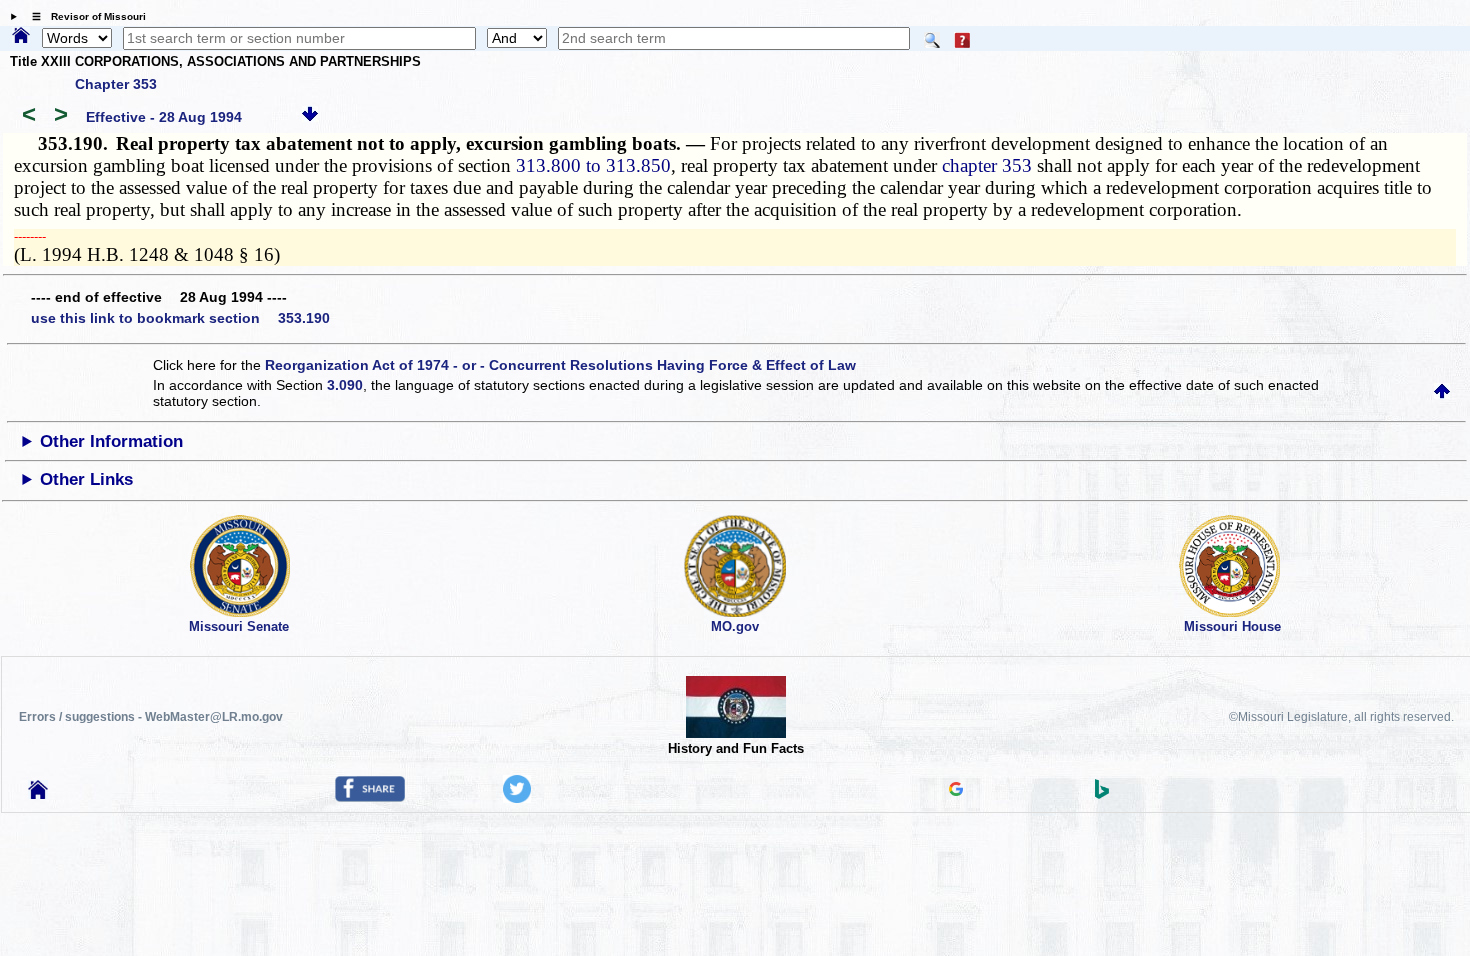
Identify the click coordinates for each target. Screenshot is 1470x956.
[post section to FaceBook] (370, 797)
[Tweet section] (517, 798)
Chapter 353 (116, 84)
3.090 (345, 385)
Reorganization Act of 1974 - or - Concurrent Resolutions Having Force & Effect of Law (560, 365)
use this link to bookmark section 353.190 (180, 318)
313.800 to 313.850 (593, 165)
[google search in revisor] (956, 791)
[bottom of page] (310, 117)
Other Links (86, 479)
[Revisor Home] (38, 794)
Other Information (111, 441)
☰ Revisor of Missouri (84, 16)
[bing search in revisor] (1102, 794)
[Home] (21, 37)
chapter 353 (987, 165)
